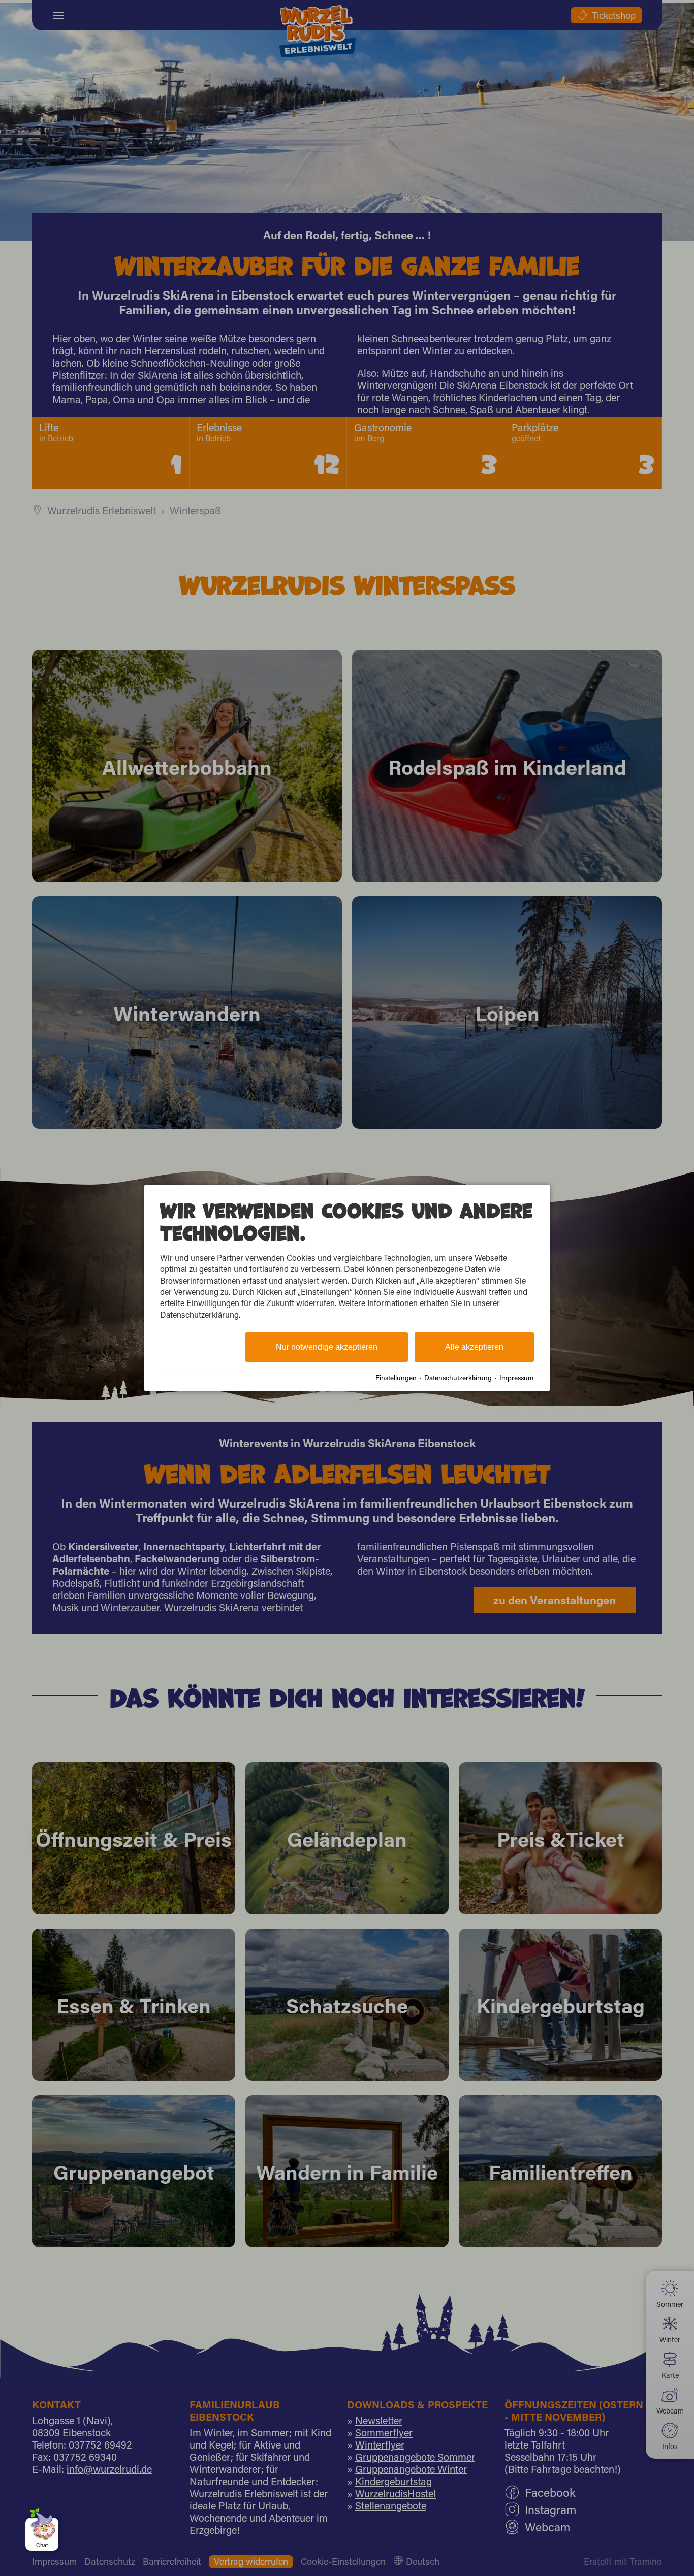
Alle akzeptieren (474, 1347)
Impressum (517, 1378)
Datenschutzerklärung (458, 1378)
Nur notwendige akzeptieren (327, 1347)
